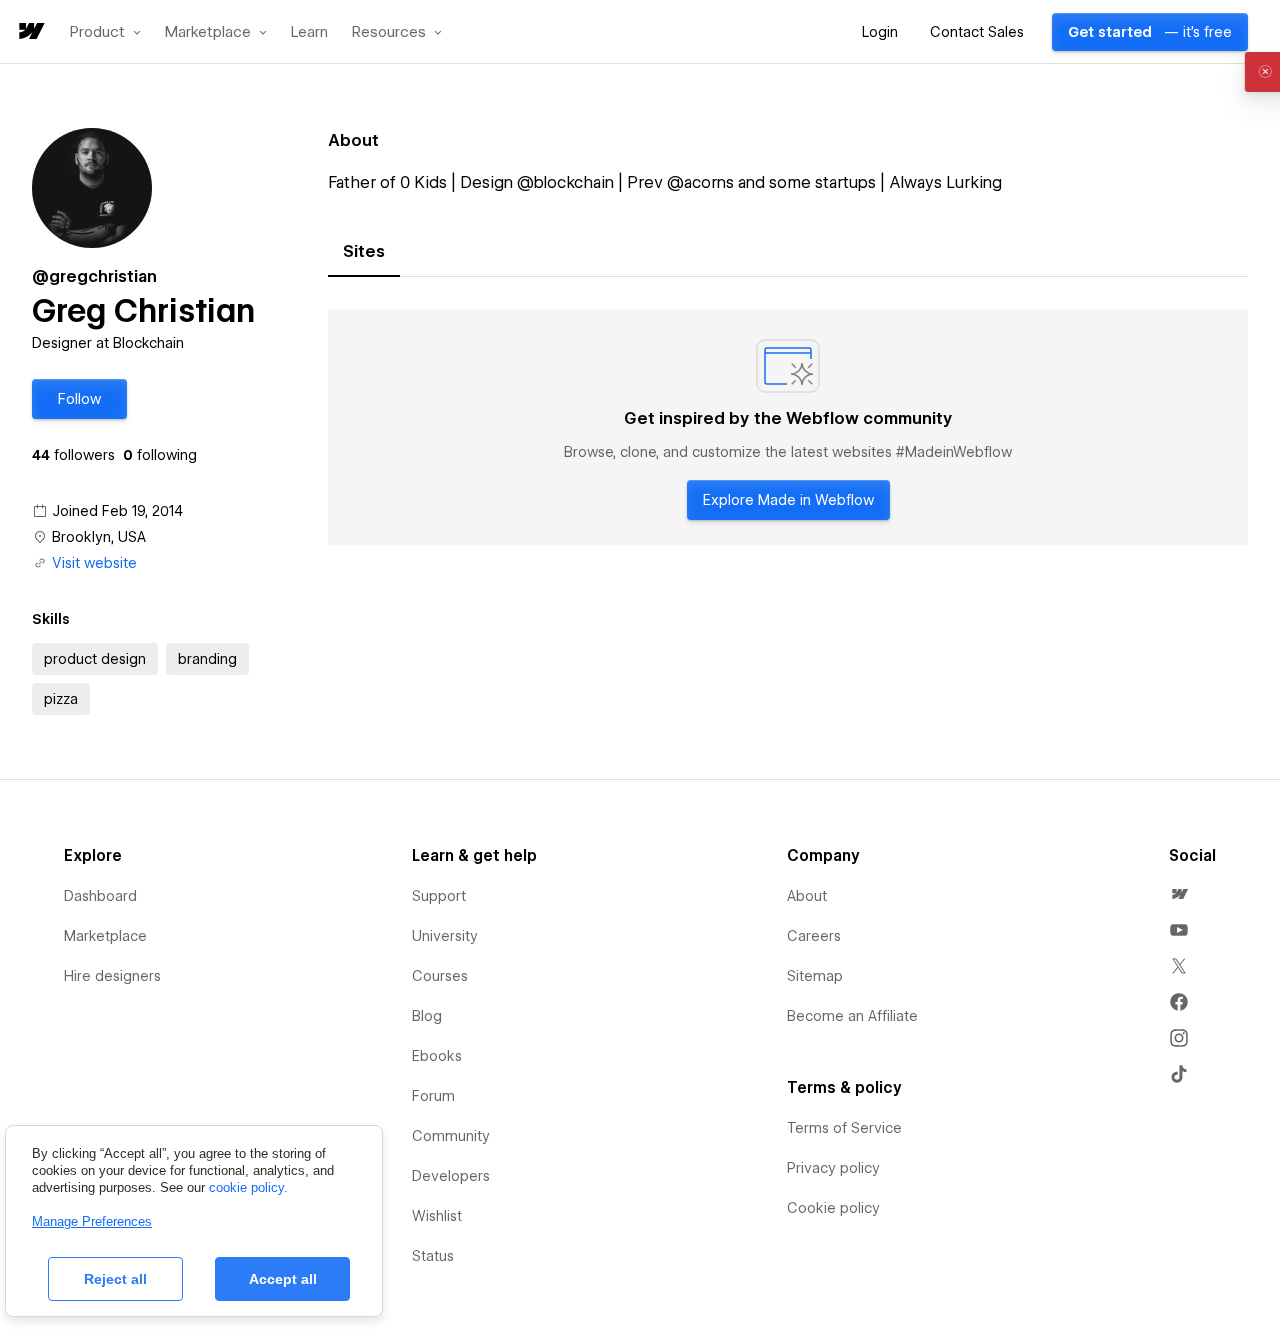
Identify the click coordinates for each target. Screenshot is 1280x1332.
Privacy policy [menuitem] (833, 1168)
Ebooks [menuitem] (437, 1056)
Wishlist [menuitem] (437, 1216)
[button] (105, 32)
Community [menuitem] (451, 1136)
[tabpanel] (788, 427)
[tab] (364, 252)
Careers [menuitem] (814, 936)
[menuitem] (1179, 894)
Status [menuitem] (433, 1256)
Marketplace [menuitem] (105, 936)
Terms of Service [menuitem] (844, 1128)
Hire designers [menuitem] (112, 976)
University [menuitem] (445, 936)
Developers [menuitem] (451, 1176)
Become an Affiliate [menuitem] (852, 1016)
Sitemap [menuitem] (815, 976)
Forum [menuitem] (433, 1096)
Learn (309, 32)
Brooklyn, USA (99, 537)
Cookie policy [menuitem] (833, 1208)
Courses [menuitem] (440, 976)
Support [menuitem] (439, 896)
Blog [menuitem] (427, 1016)
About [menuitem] (807, 896)
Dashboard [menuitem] (100, 896)
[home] (30, 32)
